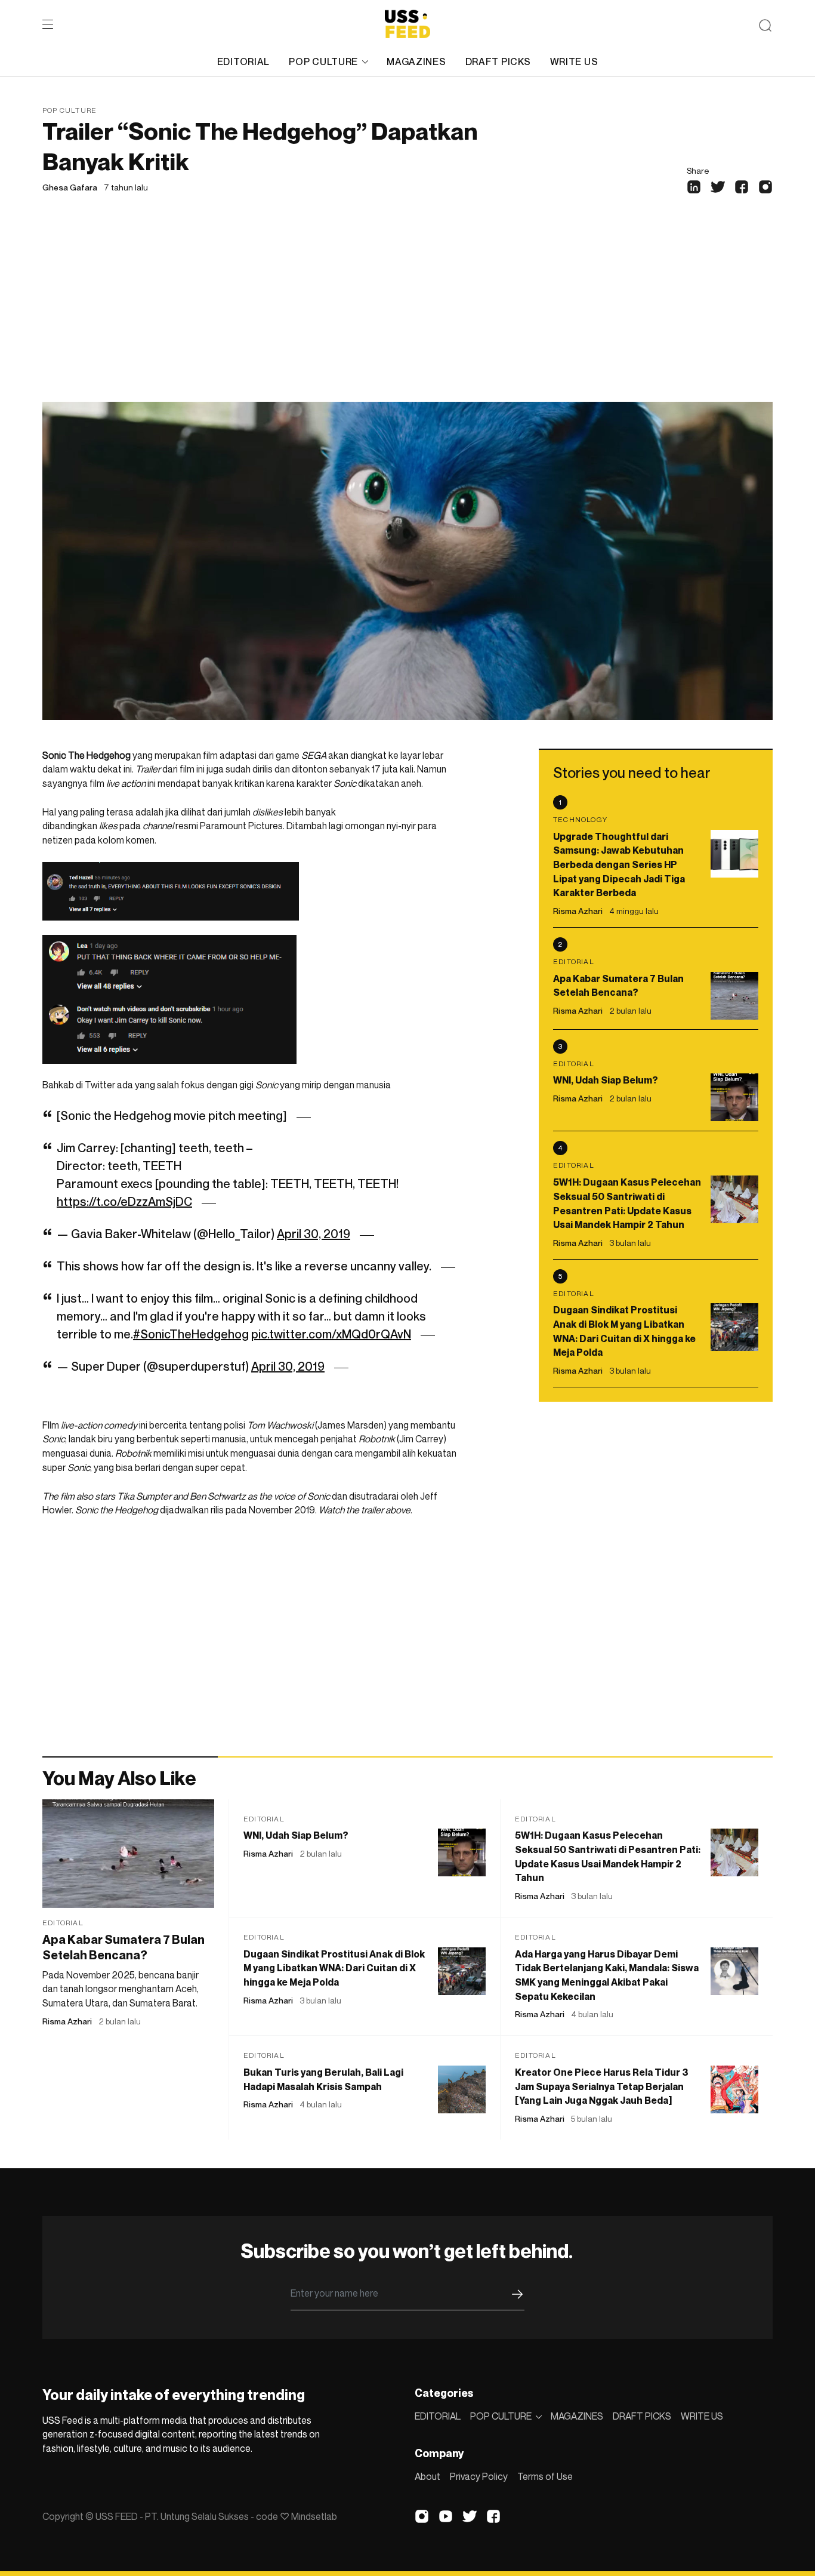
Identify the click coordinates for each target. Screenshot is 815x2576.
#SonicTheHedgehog (191, 1334)
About (427, 2476)
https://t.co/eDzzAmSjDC (124, 1202)
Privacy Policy (479, 2476)
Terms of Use (545, 2476)
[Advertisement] (407, 312)
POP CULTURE (323, 61)
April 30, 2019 (314, 1234)
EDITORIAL (243, 61)
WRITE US (574, 61)
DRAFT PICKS (498, 61)
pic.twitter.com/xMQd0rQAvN (331, 1334)
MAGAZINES (416, 61)
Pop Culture (70, 110)
